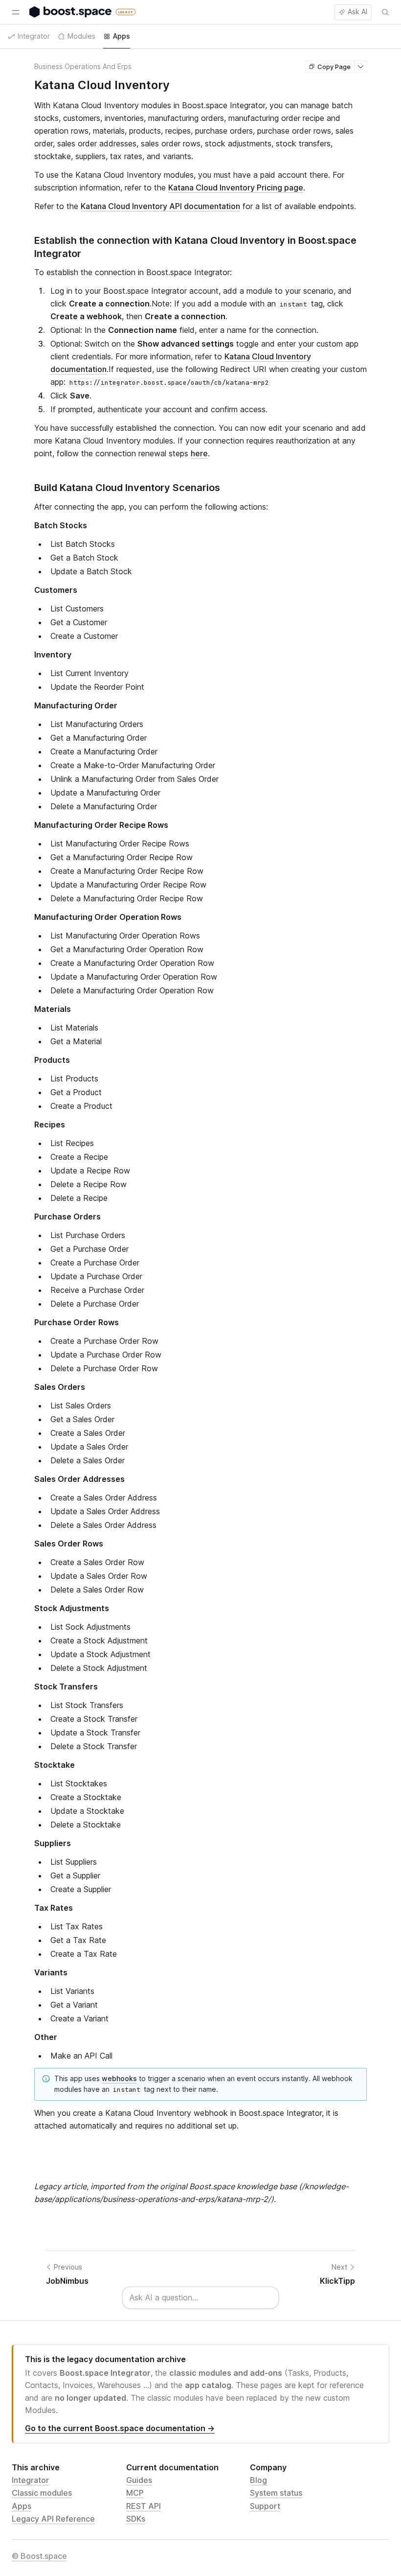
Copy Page (334, 67)
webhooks (119, 2078)
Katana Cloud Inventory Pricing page (236, 187)
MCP (135, 2493)
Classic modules (42, 2493)
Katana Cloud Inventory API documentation (160, 206)
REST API (144, 2506)
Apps (22, 2506)
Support (265, 2506)
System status (276, 2493)
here (199, 453)
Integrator (30, 2480)
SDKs (136, 2519)
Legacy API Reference (53, 2519)
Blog (258, 2480)
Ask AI (357, 12)
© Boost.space (39, 2556)
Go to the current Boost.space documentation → (120, 2428)
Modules (81, 36)
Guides (139, 2480)
